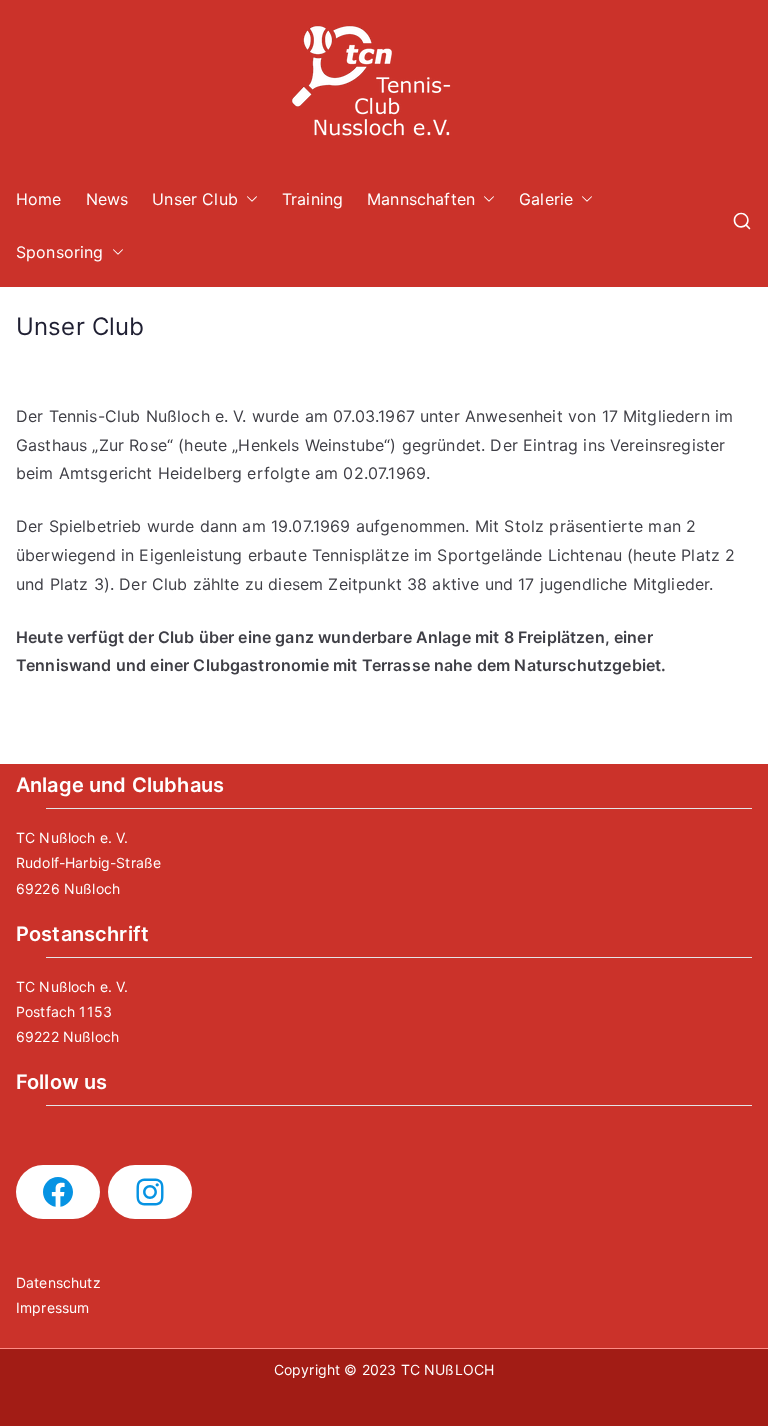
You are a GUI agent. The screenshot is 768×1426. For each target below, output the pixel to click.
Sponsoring (60, 252)
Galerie (546, 199)
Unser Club (195, 199)
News (107, 199)
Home (39, 199)
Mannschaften (421, 199)
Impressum (52, 1307)
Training (312, 199)
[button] (248, 199)
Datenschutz (58, 1282)
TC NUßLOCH (448, 1369)
